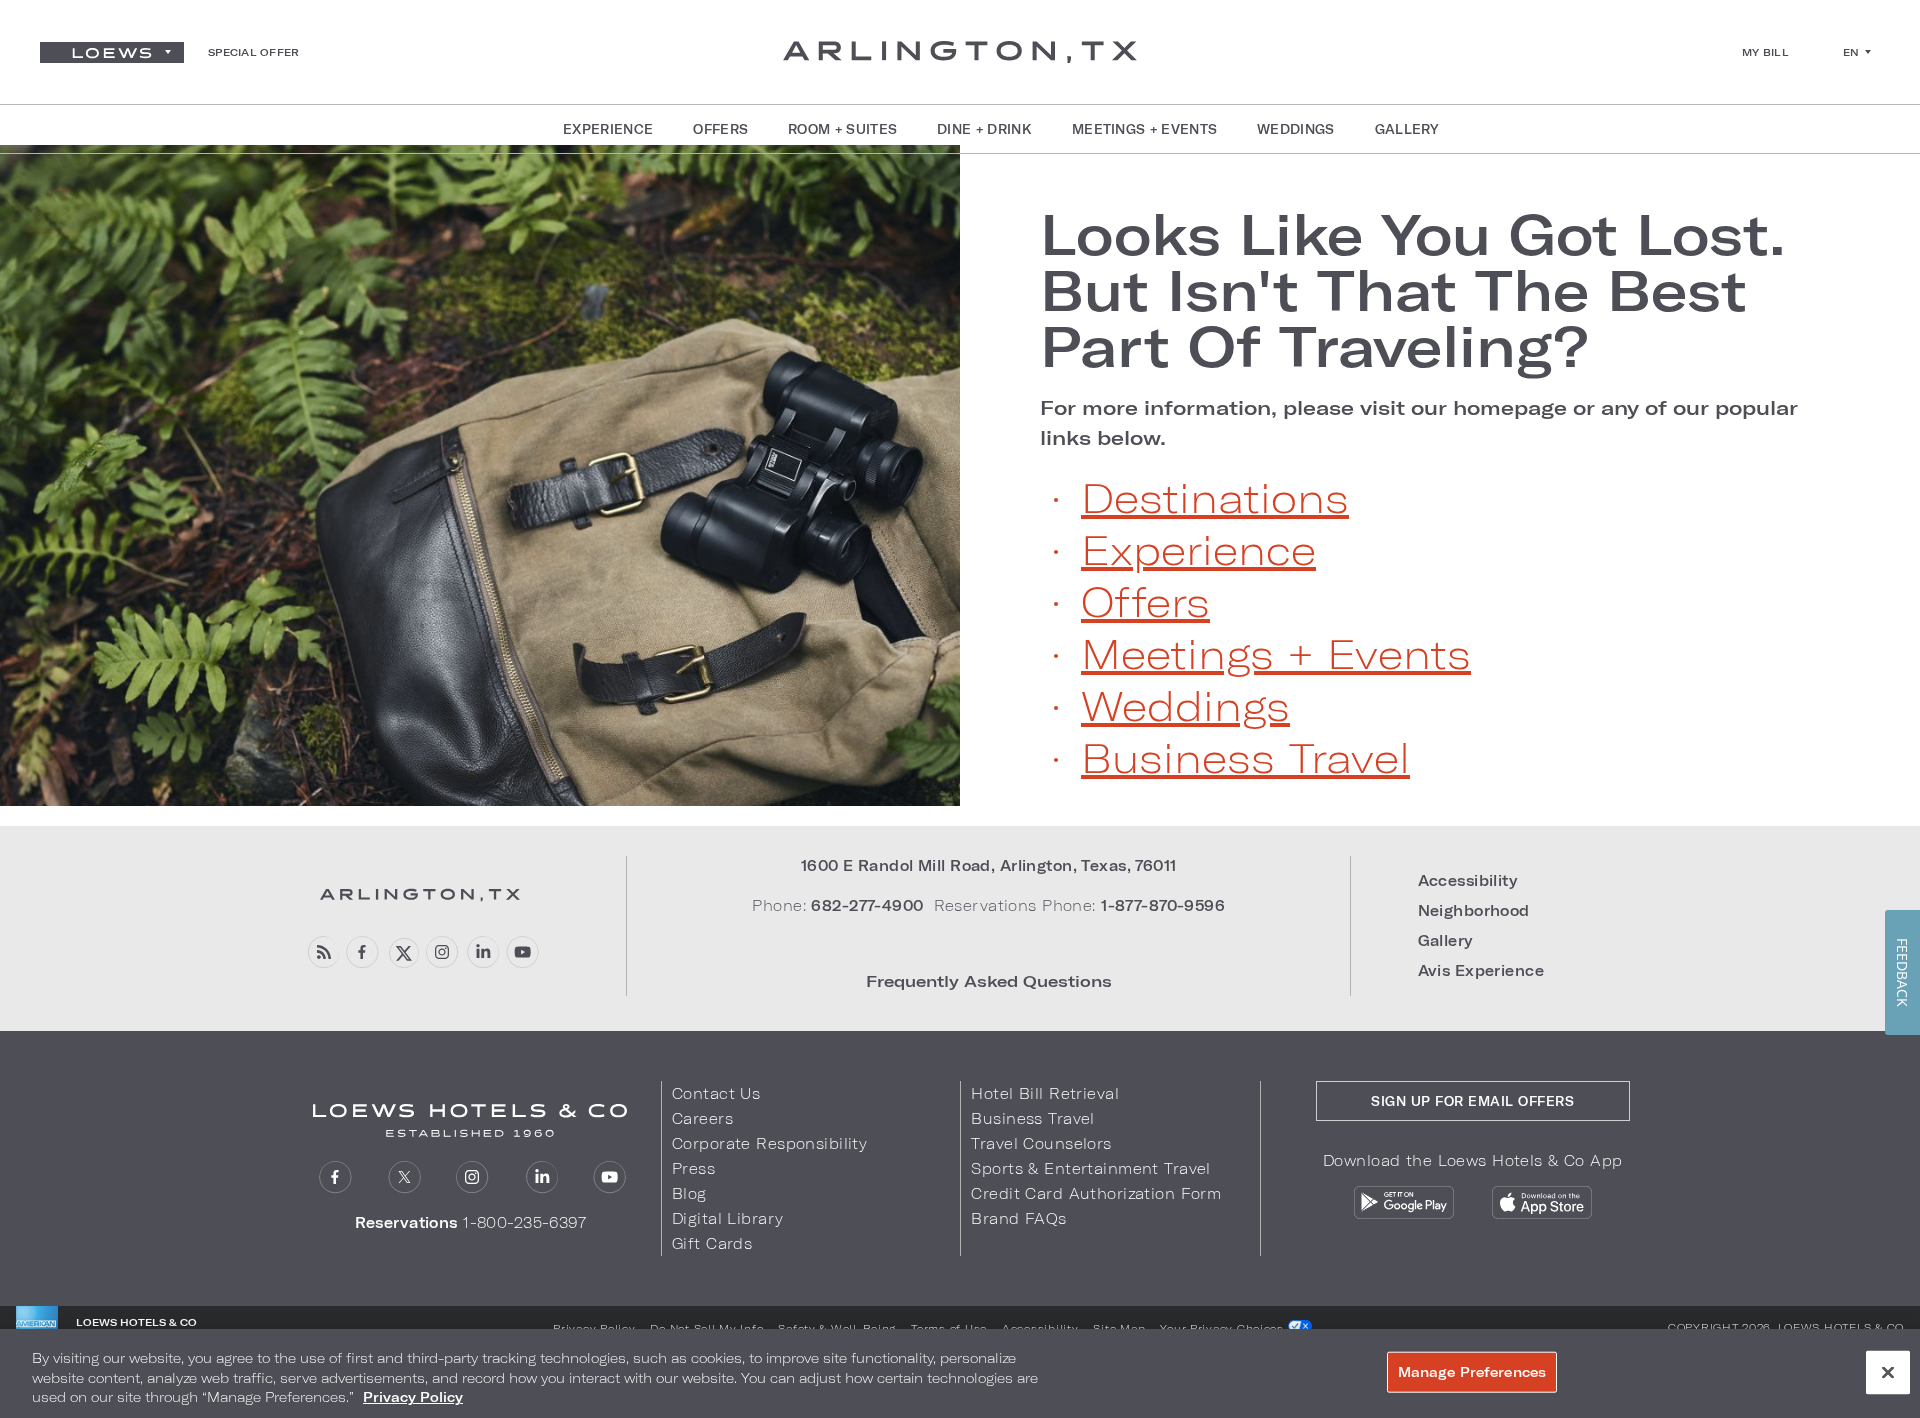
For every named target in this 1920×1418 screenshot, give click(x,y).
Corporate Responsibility (769, 1143)
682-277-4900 (867, 905)
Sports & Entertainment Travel (1090, 1168)
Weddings (1185, 705)
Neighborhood (1474, 910)
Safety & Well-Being (837, 1328)
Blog (689, 1193)
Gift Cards (712, 1243)
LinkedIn (482, 952)
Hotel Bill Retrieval (1045, 1093)
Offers (1145, 601)
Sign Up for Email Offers (1472, 1101)
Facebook (362, 952)
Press (693, 1168)
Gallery (1445, 940)
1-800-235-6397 (524, 1222)
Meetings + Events (1276, 653)
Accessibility (1468, 880)
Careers (702, 1118)
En (1851, 52)
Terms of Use (949, 1328)
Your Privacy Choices (1223, 1328)
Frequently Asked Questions (989, 980)
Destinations (1215, 497)
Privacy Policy (594, 1328)
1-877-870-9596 (1163, 905)
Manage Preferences (1472, 1371)
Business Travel (1245, 757)
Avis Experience (1481, 970)
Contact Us (716, 1093)
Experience (1198, 549)
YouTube (522, 952)
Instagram (442, 952)
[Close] (1888, 1372)
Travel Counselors (1041, 1143)
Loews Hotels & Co (1841, 1327)
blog (322, 952)
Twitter (402, 952)
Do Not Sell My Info (706, 1328)
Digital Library (727, 1218)
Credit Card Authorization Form (1096, 1193)
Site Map (1119, 1328)
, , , (989, 865)
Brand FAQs (1018, 1218)
